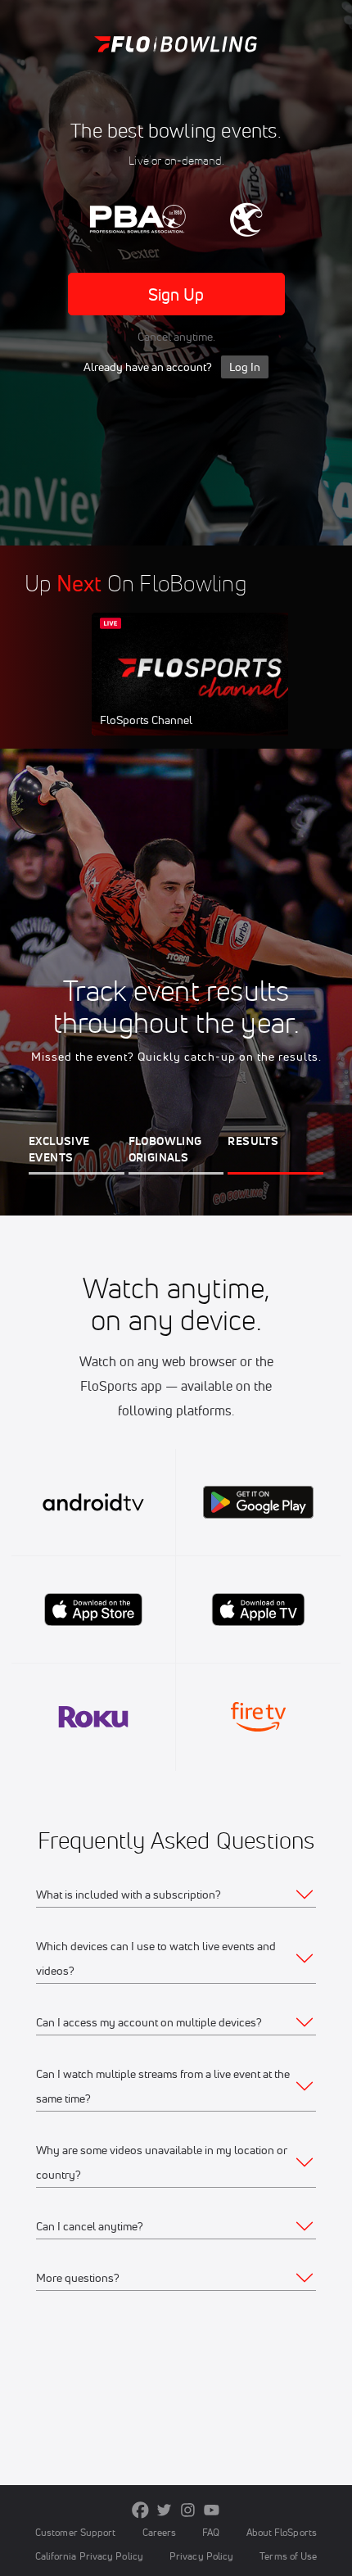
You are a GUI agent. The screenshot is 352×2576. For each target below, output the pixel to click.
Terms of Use (288, 2556)
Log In (245, 367)
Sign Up (176, 294)
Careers (160, 2532)
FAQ (211, 2532)
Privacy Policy (201, 2556)
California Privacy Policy (89, 2556)
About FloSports (282, 2532)
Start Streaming (201, 690)
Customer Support (76, 2532)
